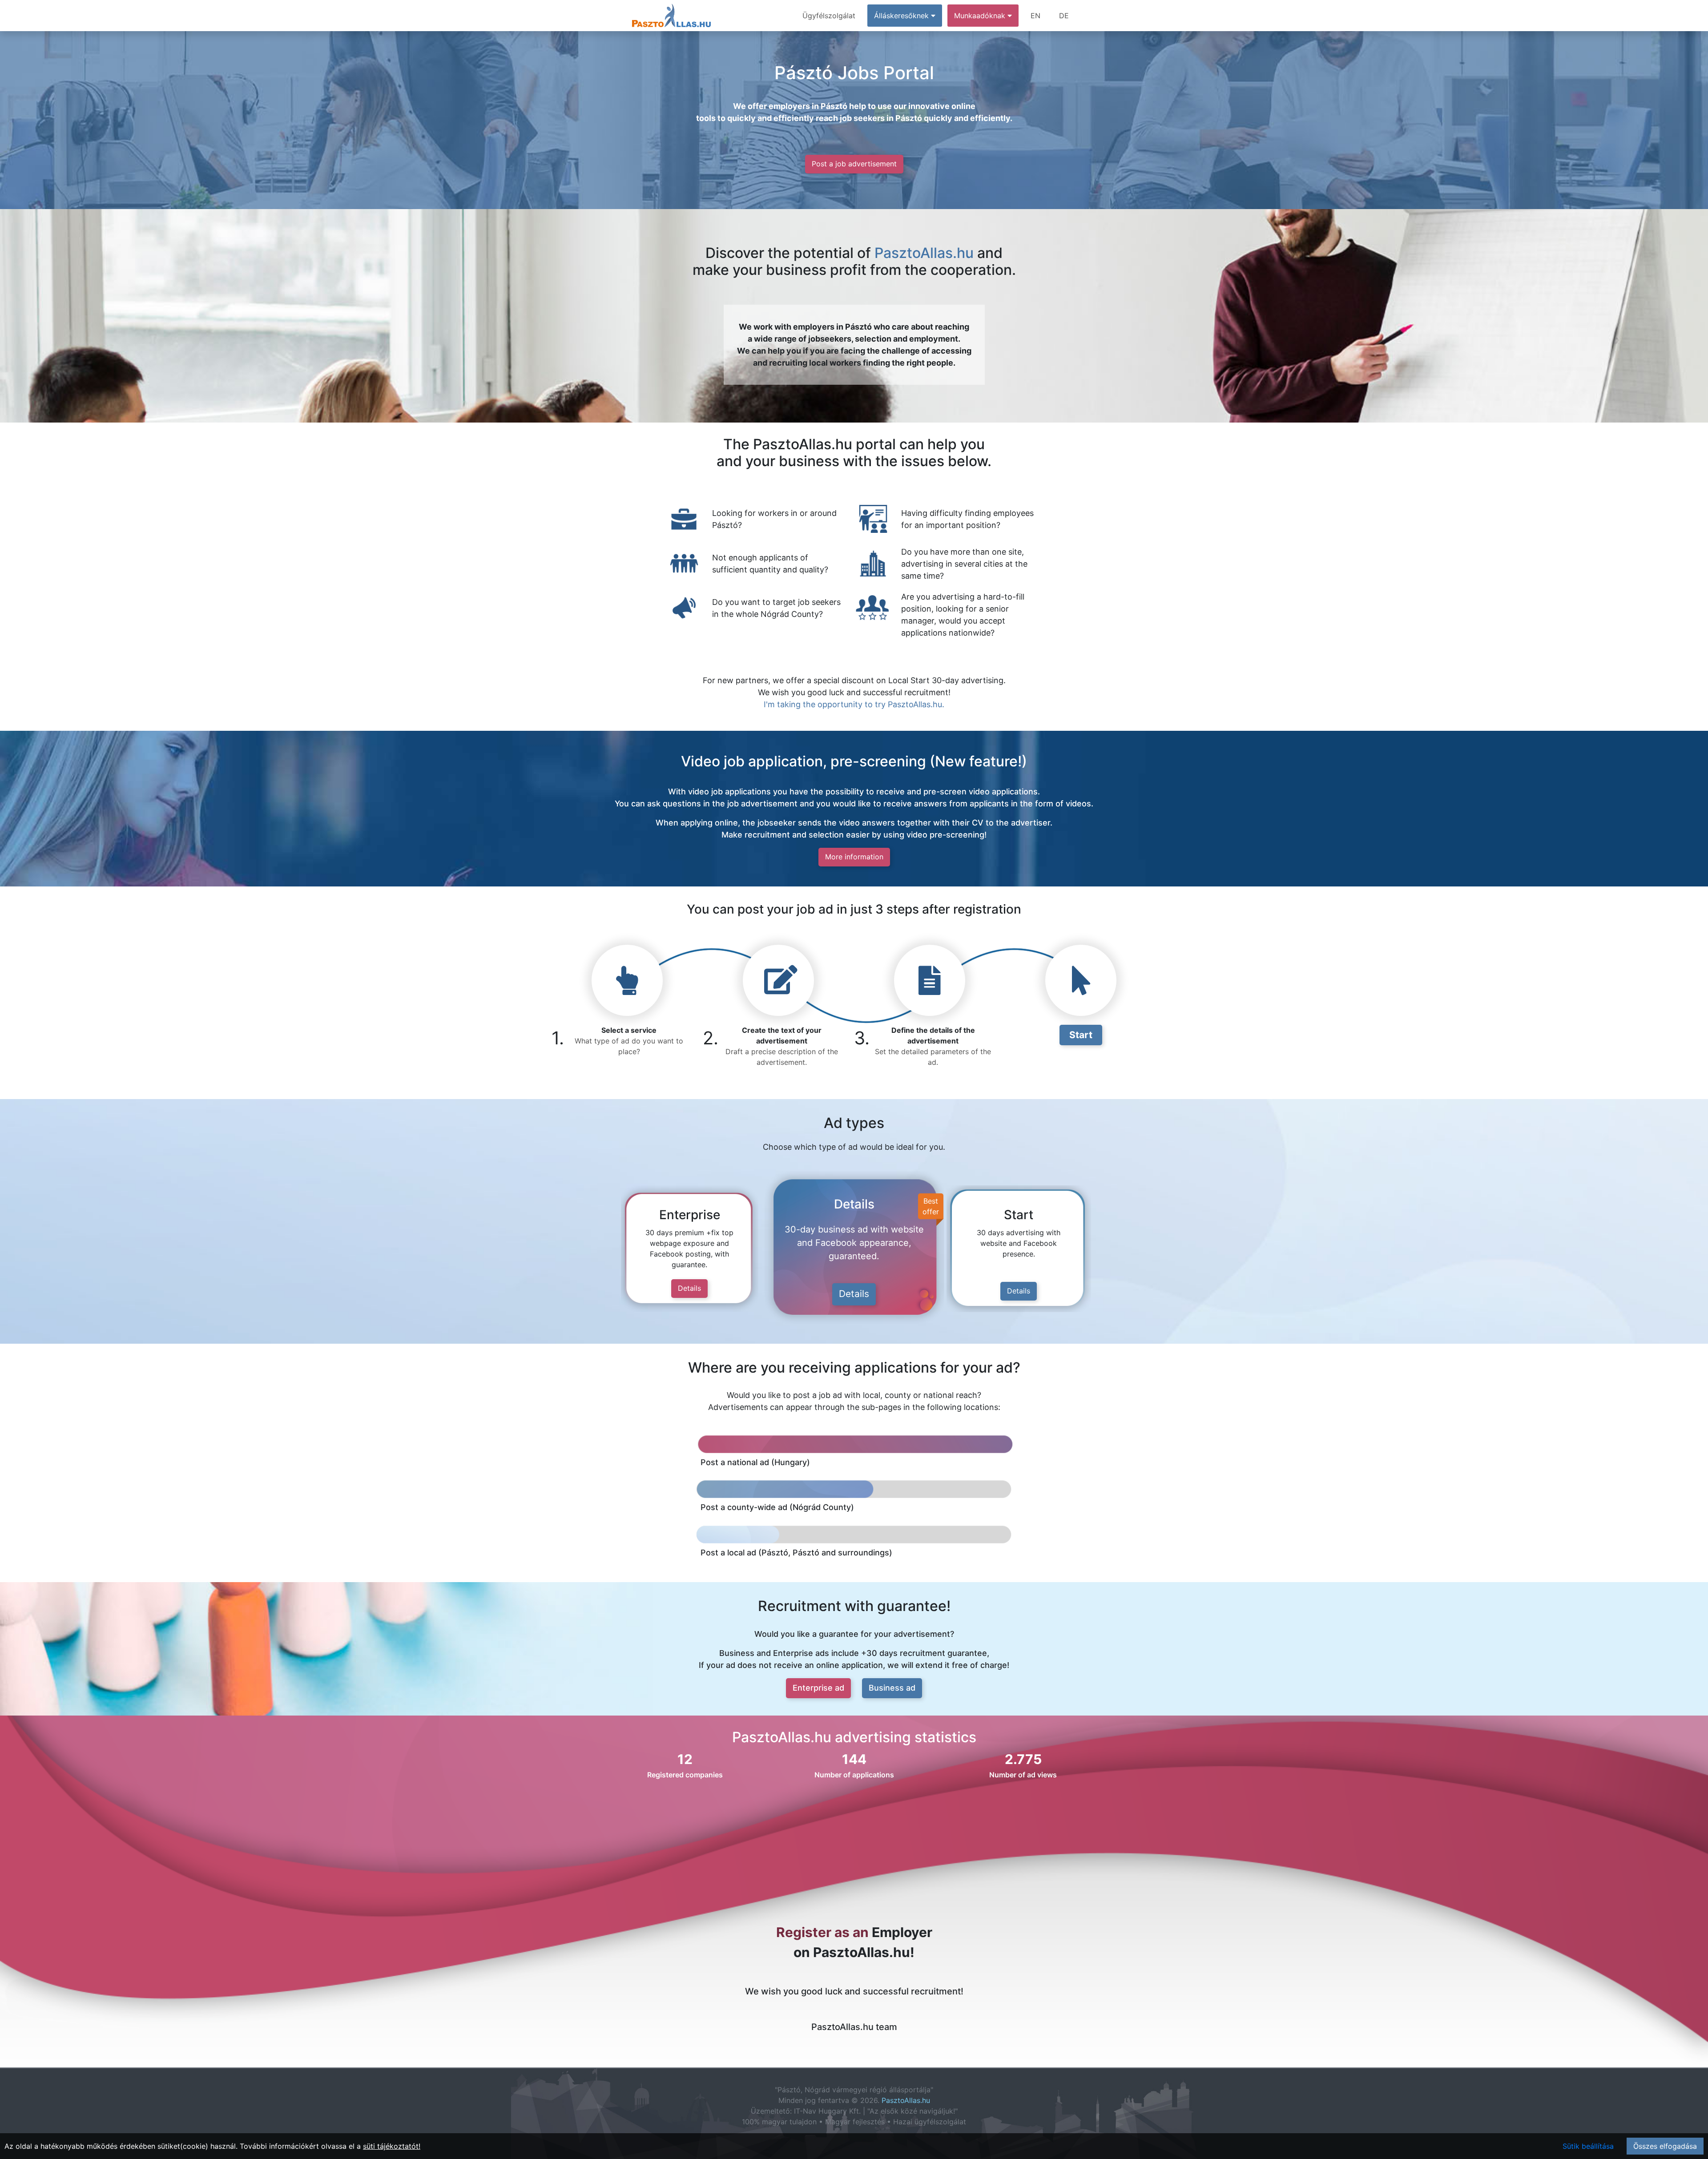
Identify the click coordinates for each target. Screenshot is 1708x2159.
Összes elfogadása (1665, 2146)
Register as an (822, 1932)
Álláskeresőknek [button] (902, 16)
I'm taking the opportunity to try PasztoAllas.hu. (854, 704)
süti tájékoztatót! (392, 2146)
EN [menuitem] (1035, 16)
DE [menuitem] (1064, 16)
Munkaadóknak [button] (981, 16)
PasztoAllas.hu (924, 253)
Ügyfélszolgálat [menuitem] (829, 16)
